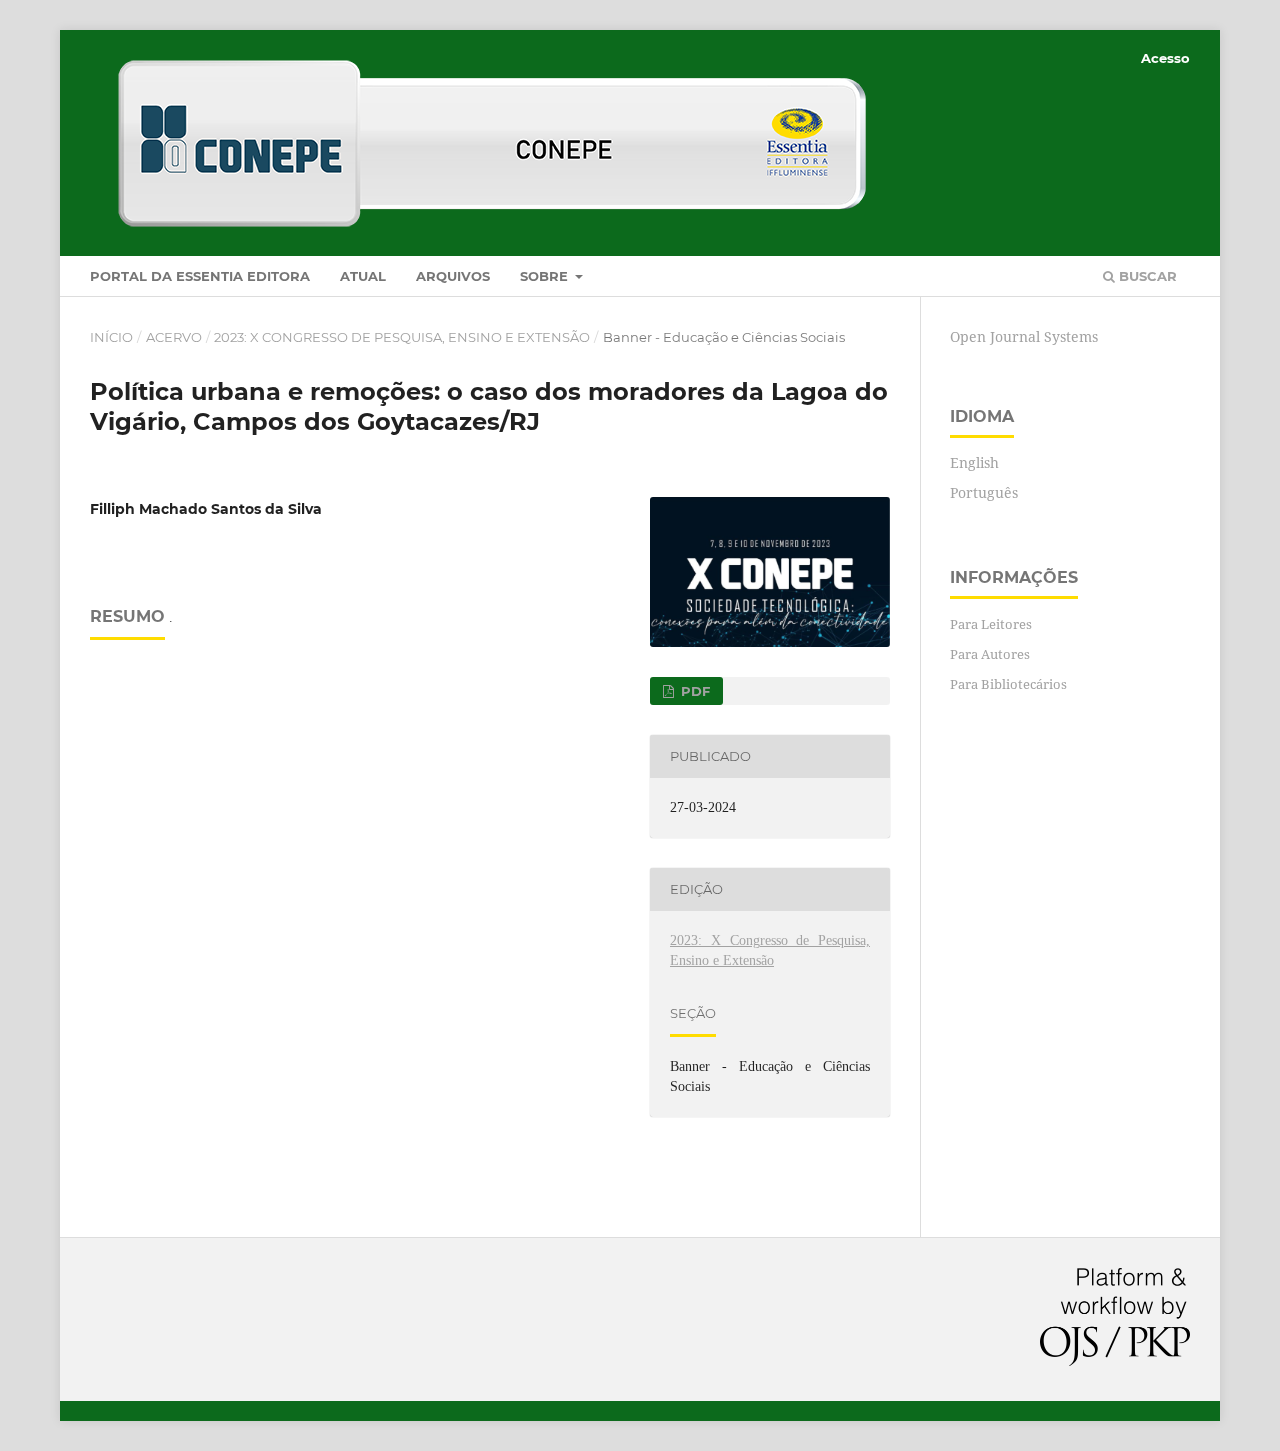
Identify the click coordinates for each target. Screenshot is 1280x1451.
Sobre (546, 276)
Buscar (1146, 276)
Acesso (1165, 58)
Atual (363, 276)
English (974, 462)
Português (984, 492)
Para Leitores (991, 624)
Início (111, 337)
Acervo (174, 337)
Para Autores (990, 654)
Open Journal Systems (1024, 336)
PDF (693, 691)
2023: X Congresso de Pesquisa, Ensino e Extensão (402, 337)
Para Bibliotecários (1008, 684)
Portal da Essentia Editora (200, 276)
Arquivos (453, 276)
